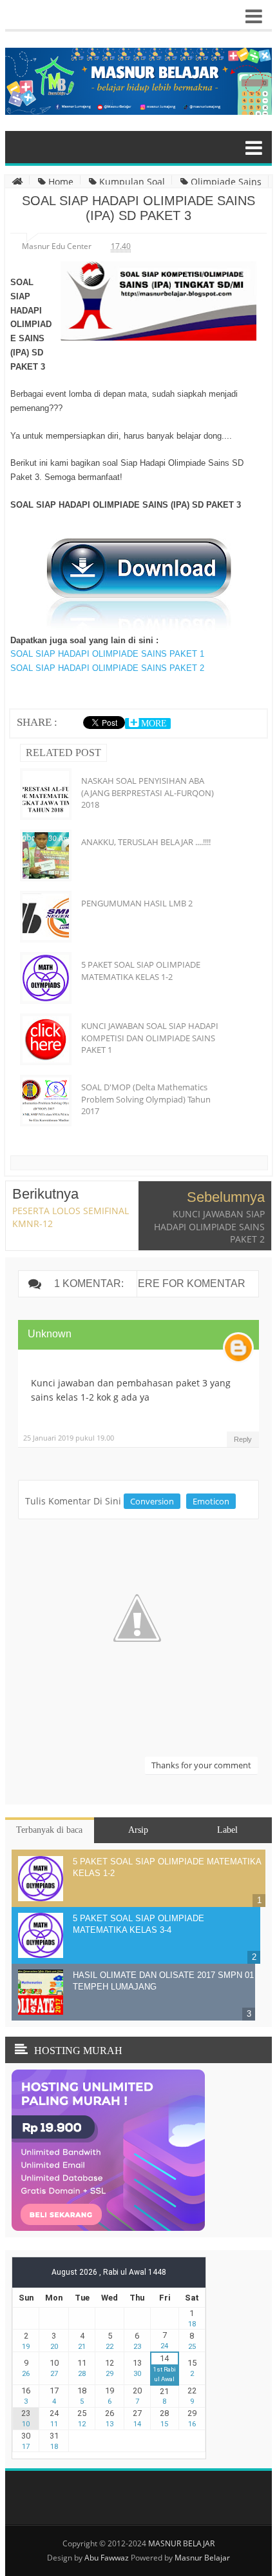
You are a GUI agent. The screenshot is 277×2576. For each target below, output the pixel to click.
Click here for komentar (171, 1283)
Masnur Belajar (202, 2558)
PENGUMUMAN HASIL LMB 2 (137, 903)
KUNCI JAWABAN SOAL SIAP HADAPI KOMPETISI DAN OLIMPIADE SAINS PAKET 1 (150, 1037)
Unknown (50, 1334)
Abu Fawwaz (107, 2558)
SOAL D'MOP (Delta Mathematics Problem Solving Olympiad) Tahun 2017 (146, 1099)
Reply (243, 1439)
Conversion (152, 1501)
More (153, 724)
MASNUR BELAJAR (181, 2543)
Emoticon (211, 1501)
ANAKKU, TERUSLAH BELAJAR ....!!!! (146, 842)
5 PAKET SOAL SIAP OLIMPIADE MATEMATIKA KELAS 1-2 (141, 970)
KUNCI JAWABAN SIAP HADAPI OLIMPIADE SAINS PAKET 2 (209, 1226)
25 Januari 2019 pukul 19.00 (69, 1438)
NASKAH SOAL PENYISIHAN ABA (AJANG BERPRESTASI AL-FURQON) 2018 (148, 792)
